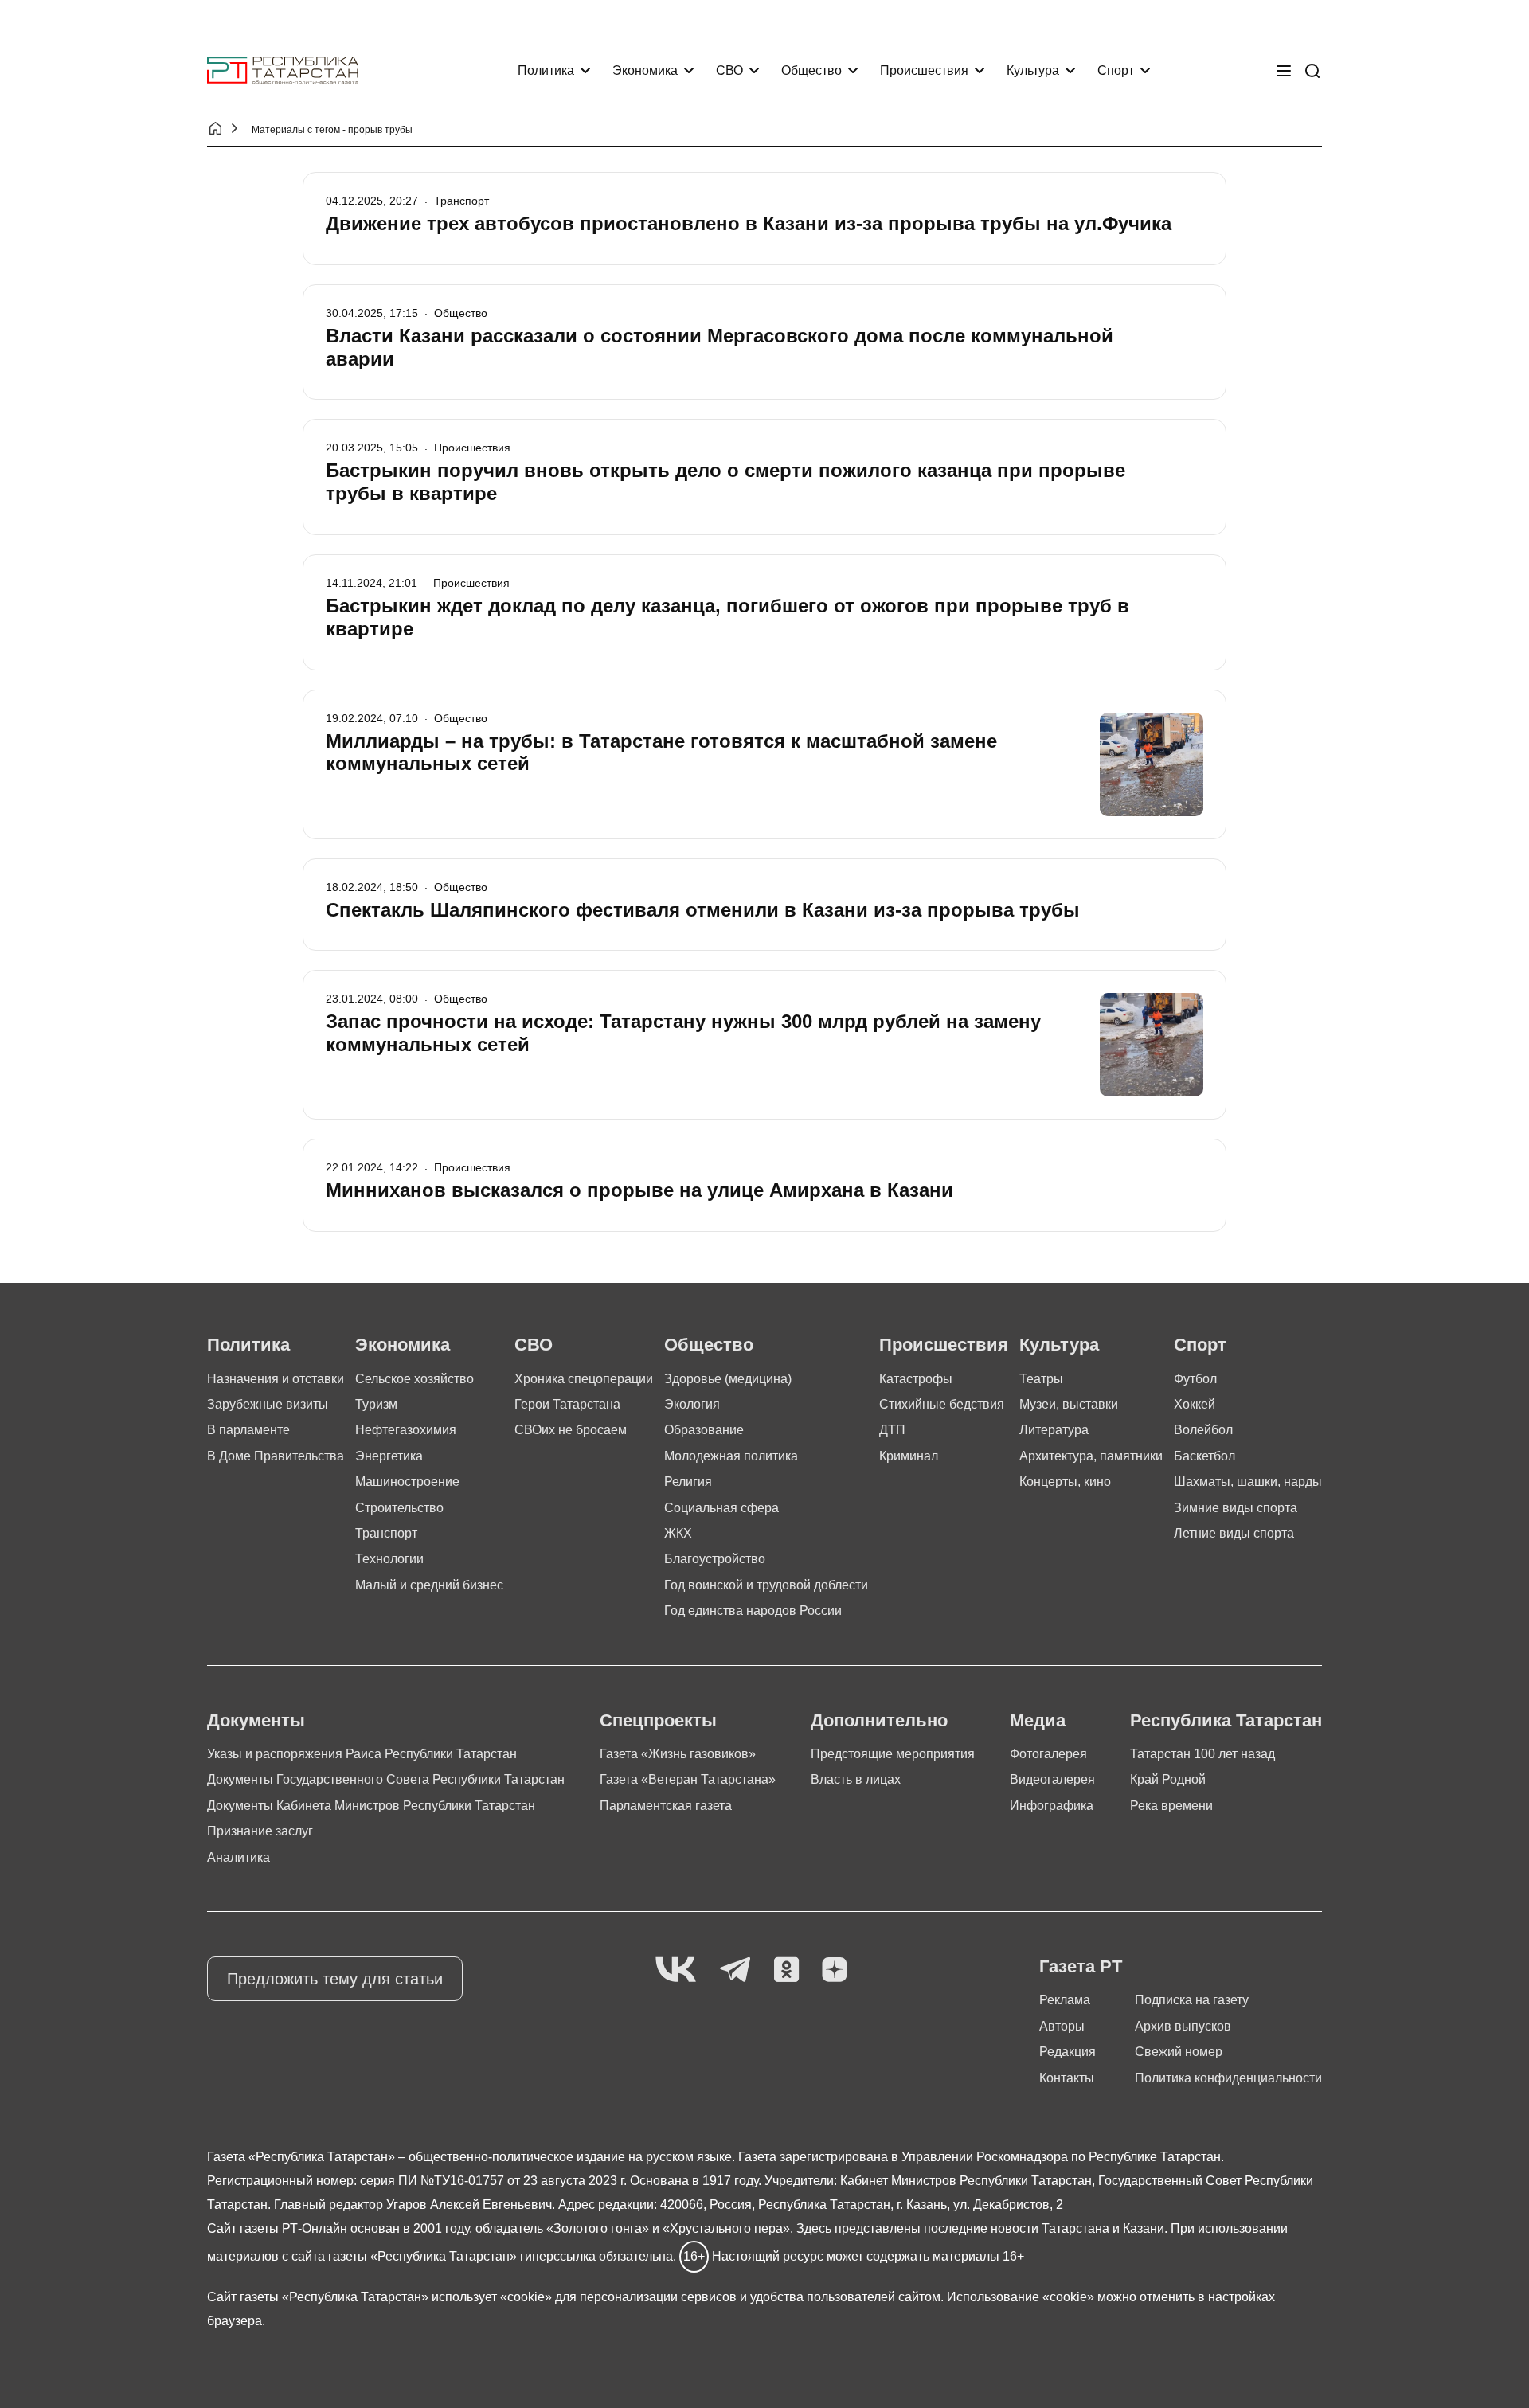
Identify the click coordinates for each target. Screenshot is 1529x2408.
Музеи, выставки (1069, 1404)
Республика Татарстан (1226, 1720)
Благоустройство (715, 1559)
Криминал (909, 1456)
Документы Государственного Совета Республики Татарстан (386, 1779)
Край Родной (1168, 1779)
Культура (1033, 70)
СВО (729, 70)
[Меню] (1284, 71)
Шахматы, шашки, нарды (1248, 1482)
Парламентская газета (666, 1806)
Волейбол (1203, 1430)
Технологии (389, 1559)
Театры (1041, 1379)
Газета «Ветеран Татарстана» (688, 1779)
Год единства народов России (753, 1611)
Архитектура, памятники (1091, 1456)
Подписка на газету (1192, 2000)
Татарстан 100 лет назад (1202, 1754)
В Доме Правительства (276, 1456)
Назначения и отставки (276, 1379)
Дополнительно (879, 1720)
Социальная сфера (721, 1508)
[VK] (676, 1970)
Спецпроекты (658, 1720)
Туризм (376, 1404)
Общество (811, 70)
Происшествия (924, 70)
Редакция (1068, 2052)
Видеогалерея (1052, 1779)
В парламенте (248, 1430)
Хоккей (1195, 1404)
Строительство (399, 1508)
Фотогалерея (1048, 1754)
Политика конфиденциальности (1228, 2078)
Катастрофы (916, 1379)
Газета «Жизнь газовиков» (678, 1754)
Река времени (1171, 1806)
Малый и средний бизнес (429, 1585)
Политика (546, 70)
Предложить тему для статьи (335, 1979)
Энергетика (389, 1456)
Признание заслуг (260, 1831)
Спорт (1116, 70)
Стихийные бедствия (942, 1404)
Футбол (1195, 1379)
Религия (688, 1482)
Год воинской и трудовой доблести (766, 1585)
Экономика (645, 70)
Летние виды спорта (1234, 1533)
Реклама (1065, 2000)
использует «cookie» (492, 2297)
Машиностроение (407, 1482)
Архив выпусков (1183, 2026)
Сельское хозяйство (415, 1379)
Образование (704, 1430)
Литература (1054, 1430)
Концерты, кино (1065, 1482)
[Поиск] (1312, 71)
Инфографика (1052, 1806)
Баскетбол (1204, 1456)
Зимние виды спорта (1236, 1508)
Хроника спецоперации (584, 1379)
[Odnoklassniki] (786, 1970)
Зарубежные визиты (268, 1404)
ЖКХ (678, 1533)
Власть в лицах (856, 1779)
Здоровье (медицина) (728, 1379)
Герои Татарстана (567, 1404)
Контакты (1067, 2078)
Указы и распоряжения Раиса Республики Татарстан (362, 1754)
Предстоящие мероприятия (893, 1754)
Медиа (1038, 1720)
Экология (692, 1404)
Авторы (1062, 2026)
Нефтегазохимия (406, 1430)
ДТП (892, 1430)
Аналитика (239, 1857)
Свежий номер (1179, 2052)
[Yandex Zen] (835, 1970)
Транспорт (386, 1533)
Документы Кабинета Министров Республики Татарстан (371, 1806)
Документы (256, 1720)
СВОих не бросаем (571, 1430)
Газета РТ (1081, 1966)
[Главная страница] (283, 70)
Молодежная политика (731, 1456)
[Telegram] (735, 1970)
